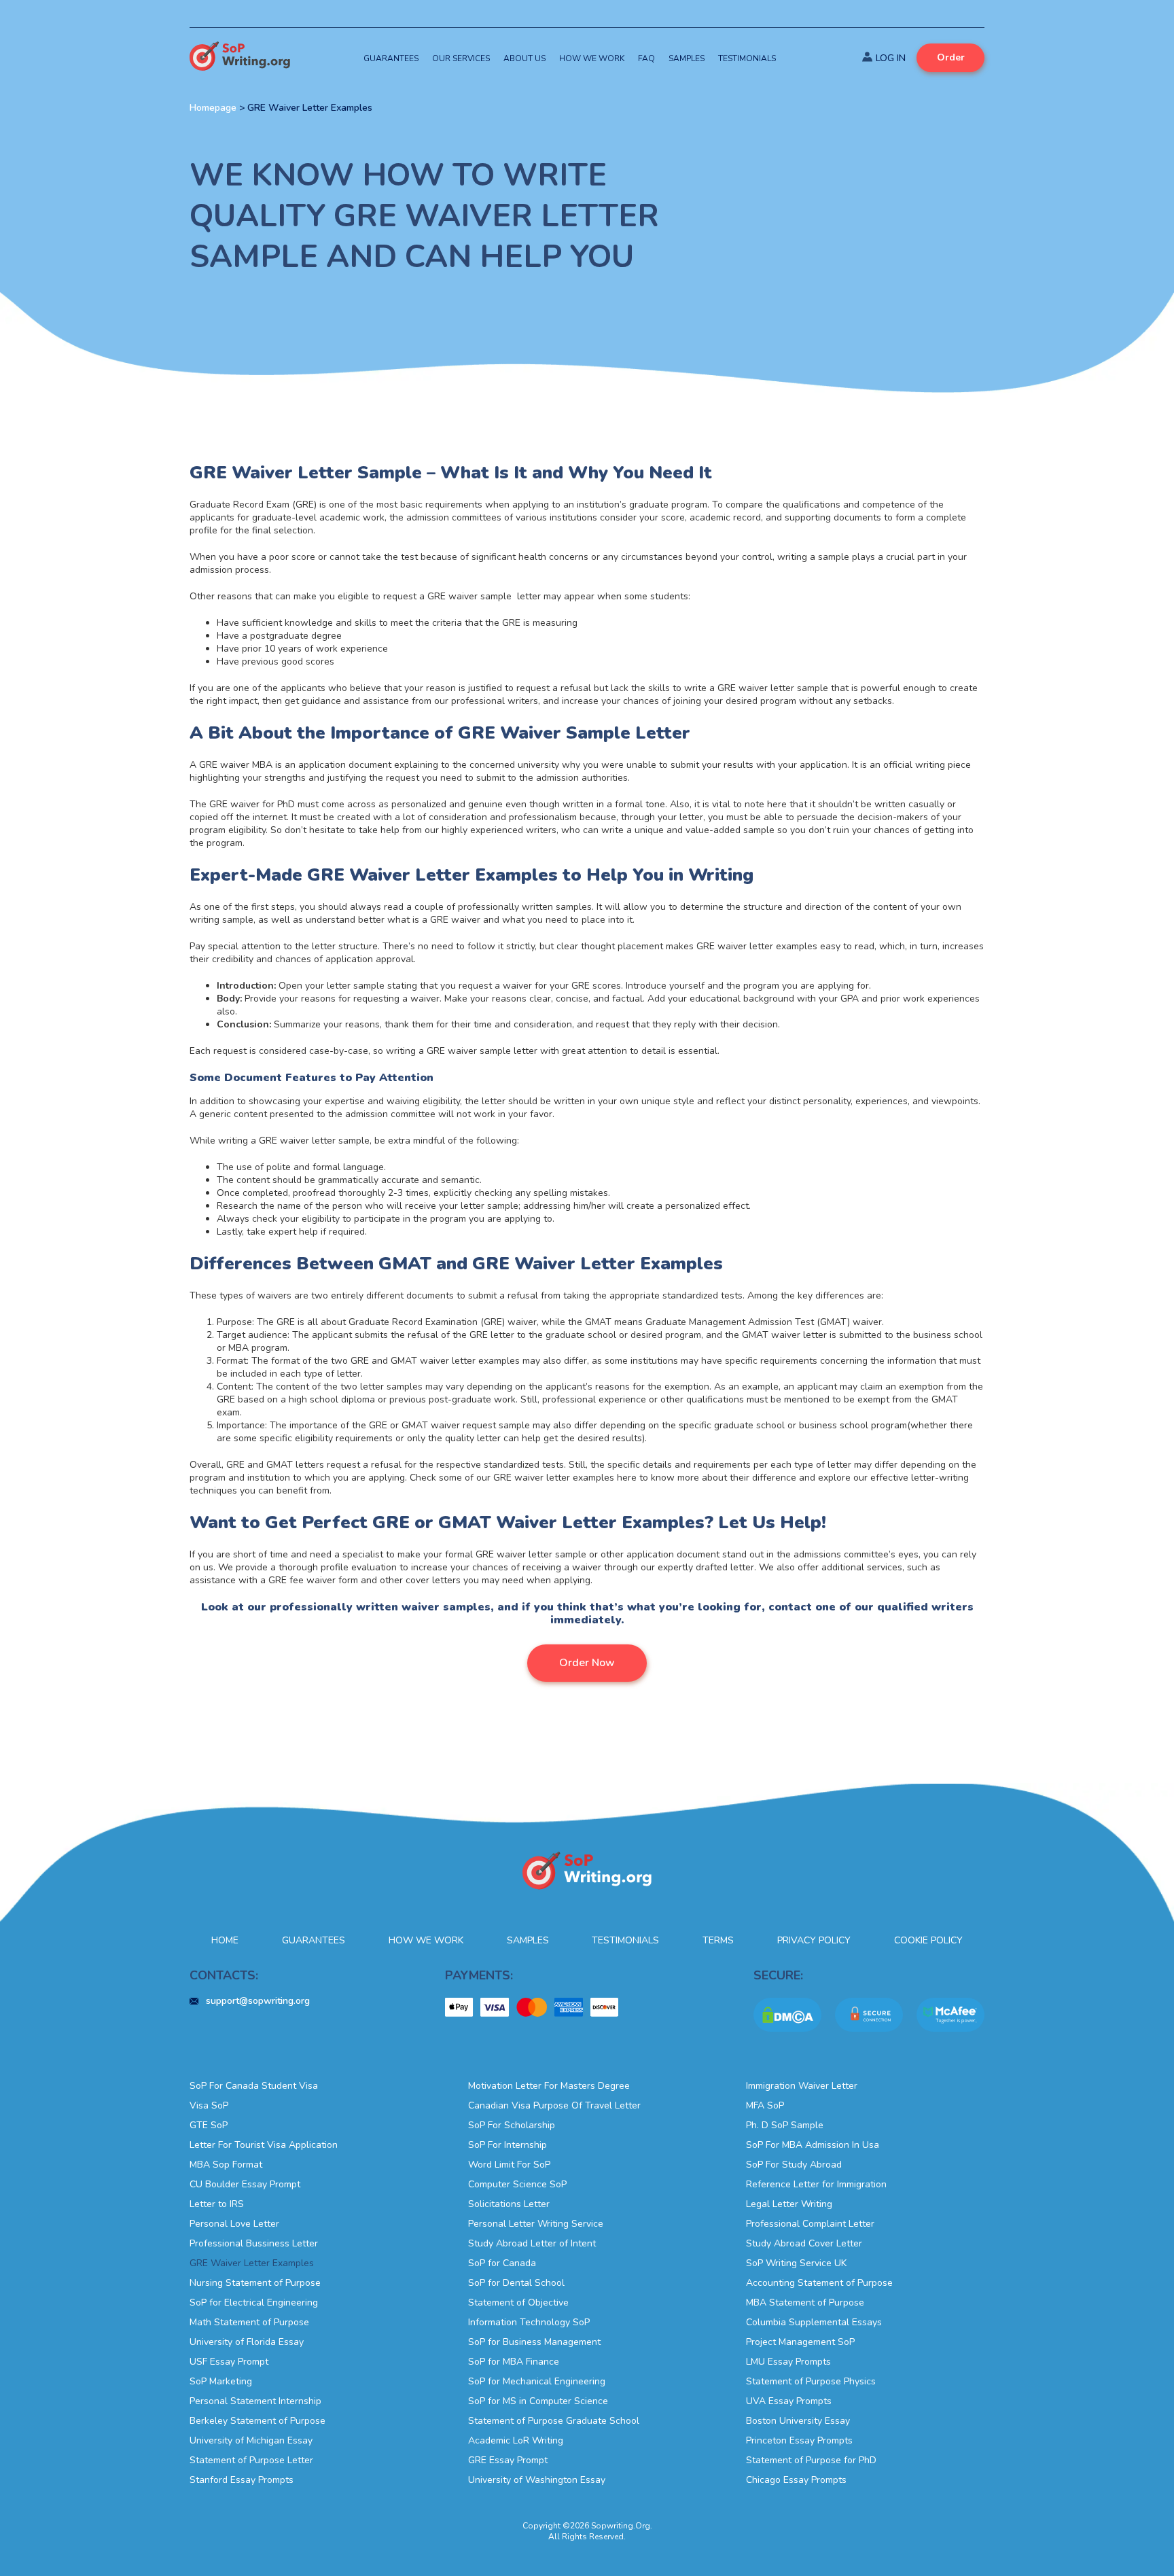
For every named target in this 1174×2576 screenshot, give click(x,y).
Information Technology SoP (529, 2322)
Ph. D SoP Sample (785, 2125)
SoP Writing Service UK (796, 2263)
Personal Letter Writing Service (536, 2224)
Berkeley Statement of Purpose (257, 2421)
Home (225, 1940)
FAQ (646, 58)
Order (951, 57)
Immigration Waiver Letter (802, 2086)
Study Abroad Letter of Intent (532, 2243)
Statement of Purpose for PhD (811, 2460)
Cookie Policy (928, 1940)
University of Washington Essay (537, 2480)
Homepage (213, 108)
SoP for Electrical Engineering (254, 2302)
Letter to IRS (217, 2204)
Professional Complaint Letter (810, 2224)
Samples (687, 58)
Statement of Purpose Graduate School (554, 2421)
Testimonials (747, 58)
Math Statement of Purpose (249, 2322)
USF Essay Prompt (229, 2362)
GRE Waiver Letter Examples (252, 2263)
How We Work (592, 58)
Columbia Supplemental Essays (814, 2322)
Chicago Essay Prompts (796, 2480)
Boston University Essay (798, 2421)
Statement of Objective (518, 2302)
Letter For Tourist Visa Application (264, 2145)
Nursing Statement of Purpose (255, 2283)
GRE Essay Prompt (508, 2460)
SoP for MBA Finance (514, 2362)
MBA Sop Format (226, 2165)
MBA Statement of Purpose (805, 2302)
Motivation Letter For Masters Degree (549, 2086)
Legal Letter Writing (789, 2204)
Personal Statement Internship (255, 2401)
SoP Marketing (221, 2381)
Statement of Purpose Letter (251, 2460)
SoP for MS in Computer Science (538, 2401)
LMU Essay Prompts (788, 2362)
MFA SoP (765, 2105)
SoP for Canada (502, 2263)
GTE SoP (209, 2125)
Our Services (461, 58)
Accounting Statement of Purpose (819, 2283)
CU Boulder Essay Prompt (245, 2184)
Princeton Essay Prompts (799, 2440)
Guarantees (391, 58)
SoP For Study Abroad (794, 2165)
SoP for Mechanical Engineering (537, 2381)
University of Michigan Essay (251, 2440)
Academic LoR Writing (516, 2440)
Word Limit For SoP (509, 2165)
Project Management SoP (800, 2342)
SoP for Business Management (534, 2342)
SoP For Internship (508, 2145)
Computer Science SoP (517, 2184)
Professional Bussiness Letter (254, 2243)
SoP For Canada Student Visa (254, 2086)
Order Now (587, 1663)
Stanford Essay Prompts (242, 2480)
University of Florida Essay (247, 2342)
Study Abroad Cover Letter (804, 2243)
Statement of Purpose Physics (811, 2381)
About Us (524, 58)
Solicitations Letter (509, 2204)
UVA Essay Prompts (789, 2401)
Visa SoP (209, 2105)
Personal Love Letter (234, 2224)
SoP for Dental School (516, 2283)
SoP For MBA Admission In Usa (813, 2145)
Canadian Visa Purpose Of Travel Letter (554, 2105)
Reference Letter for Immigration (816, 2184)
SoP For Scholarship (512, 2125)
